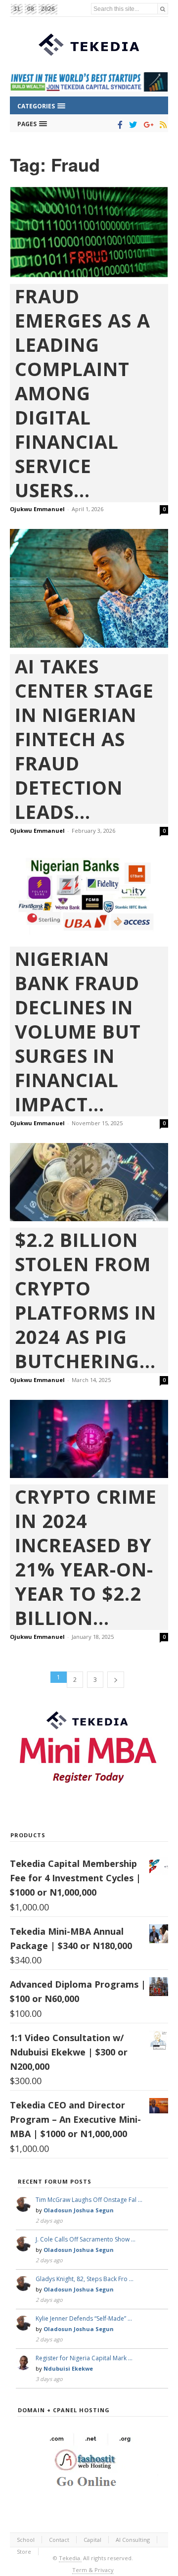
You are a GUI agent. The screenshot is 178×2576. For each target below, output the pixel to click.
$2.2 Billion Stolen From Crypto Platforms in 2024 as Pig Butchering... (86, 1300)
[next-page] (116, 1680)
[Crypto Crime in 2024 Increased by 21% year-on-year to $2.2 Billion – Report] (89, 1439)
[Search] (163, 9)
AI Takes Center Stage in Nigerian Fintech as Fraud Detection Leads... (84, 739)
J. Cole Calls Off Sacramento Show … (86, 2239)
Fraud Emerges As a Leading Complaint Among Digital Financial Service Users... (83, 393)
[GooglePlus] (147, 125)
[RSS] (161, 125)
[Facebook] (118, 125)
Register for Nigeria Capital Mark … (84, 2358)
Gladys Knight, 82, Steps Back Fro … (85, 2279)
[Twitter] (131, 125)
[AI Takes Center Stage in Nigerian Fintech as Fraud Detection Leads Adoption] (89, 588)
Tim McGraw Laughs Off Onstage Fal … (89, 2200)
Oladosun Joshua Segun (79, 2210)
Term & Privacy (93, 2570)
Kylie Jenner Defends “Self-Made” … (84, 2318)
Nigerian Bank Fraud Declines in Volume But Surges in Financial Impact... (78, 1031)
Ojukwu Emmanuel (37, 509)
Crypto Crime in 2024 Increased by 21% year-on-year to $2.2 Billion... (86, 1557)
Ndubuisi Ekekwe (68, 2368)
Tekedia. (70, 2558)
